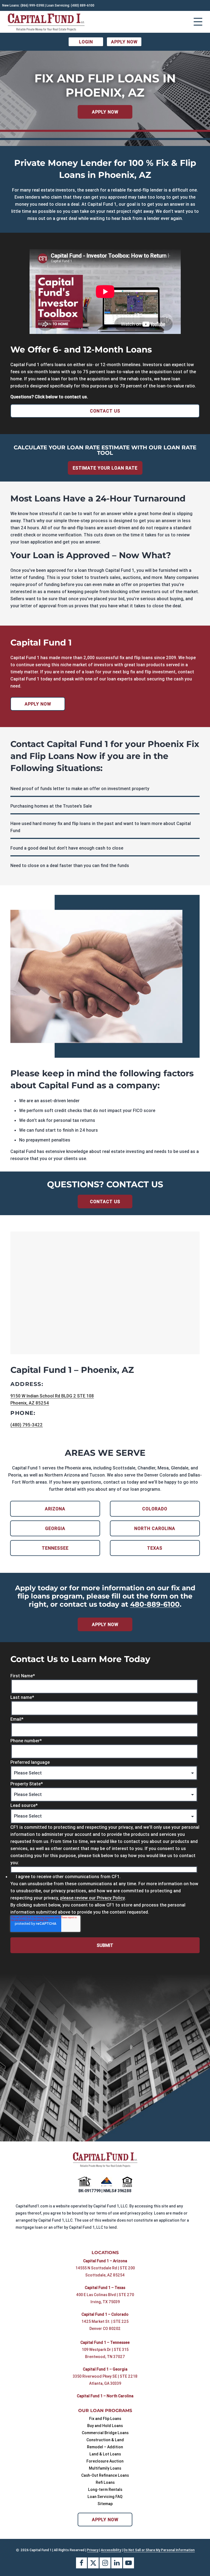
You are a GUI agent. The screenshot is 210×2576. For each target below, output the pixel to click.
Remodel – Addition (105, 2447)
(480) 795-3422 (27, 1425)
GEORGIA (55, 1528)
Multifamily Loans (105, 2468)
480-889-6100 (155, 1604)
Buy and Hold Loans (105, 2425)
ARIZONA (55, 1509)
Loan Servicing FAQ (105, 2496)
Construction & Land (105, 2440)
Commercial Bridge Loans (105, 2432)
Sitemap (105, 2503)
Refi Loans (105, 2482)
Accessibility (111, 2550)
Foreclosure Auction (105, 2461)
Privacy (93, 2550)
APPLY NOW (124, 42)
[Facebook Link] (81, 2563)
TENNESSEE (55, 1548)
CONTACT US (105, 411)
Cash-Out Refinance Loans (105, 2475)
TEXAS (155, 1548)
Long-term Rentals (105, 2489)
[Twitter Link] (93, 2563)
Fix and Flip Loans (105, 2418)
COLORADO (155, 1509)
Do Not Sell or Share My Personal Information (159, 2550)
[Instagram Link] (105, 2563)
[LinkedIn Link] (117, 2563)
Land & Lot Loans (105, 2454)
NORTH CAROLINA (155, 1528)
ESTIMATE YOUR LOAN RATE (105, 468)
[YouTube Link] (129, 2563)
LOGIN (86, 42)
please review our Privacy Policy (92, 1898)
